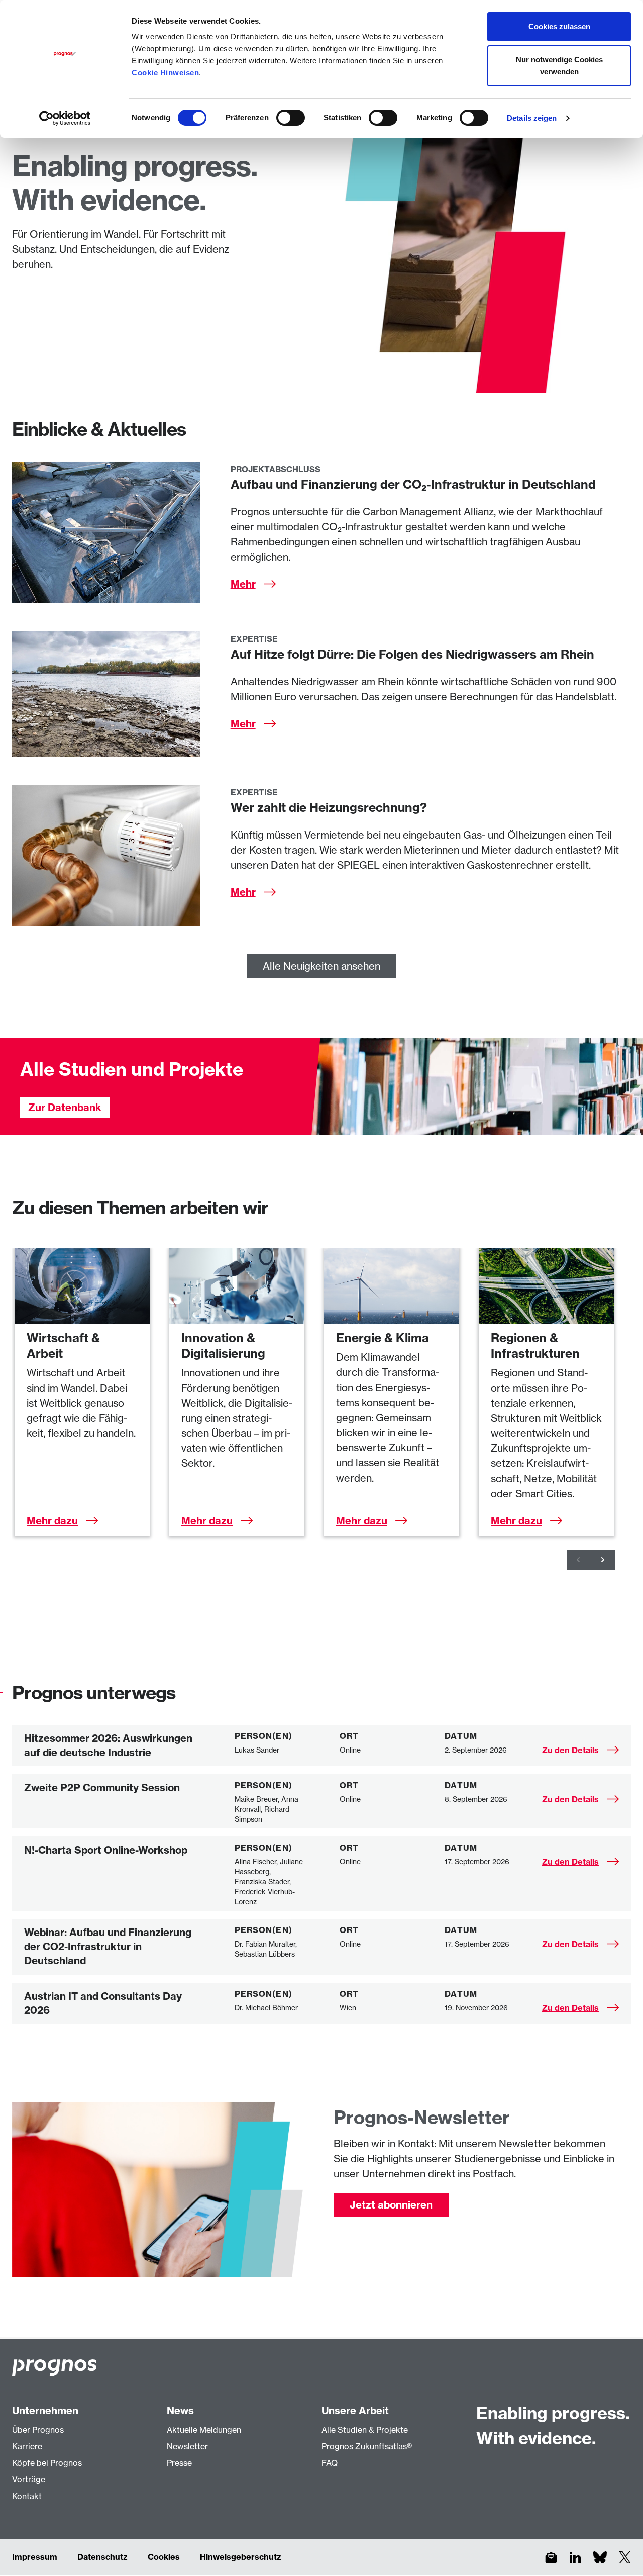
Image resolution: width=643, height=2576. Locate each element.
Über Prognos (38, 2430)
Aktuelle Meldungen (204, 2430)
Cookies (164, 2557)
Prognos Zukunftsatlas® (367, 2446)
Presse (179, 2463)
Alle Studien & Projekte (365, 2430)
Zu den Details (570, 1750)
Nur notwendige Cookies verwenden (559, 66)
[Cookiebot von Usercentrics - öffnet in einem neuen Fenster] (65, 118)
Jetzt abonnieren (391, 2205)
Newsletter (187, 2446)
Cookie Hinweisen (165, 73)
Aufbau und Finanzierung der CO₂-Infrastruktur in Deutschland (413, 484)
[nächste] (603, 1560)
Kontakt (27, 2496)
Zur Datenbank (65, 1107)
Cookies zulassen (559, 26)
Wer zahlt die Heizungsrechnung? (329, 807)
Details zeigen (532, 118)
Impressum (35, 2557)
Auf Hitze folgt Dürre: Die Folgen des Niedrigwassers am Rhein (412, 654)
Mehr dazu (52, 1521)
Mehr (243, 584)
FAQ (330, 2463)
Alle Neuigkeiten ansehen (321, 966)
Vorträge (29, 2479)
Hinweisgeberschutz (241, 2557)
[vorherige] (579, 1560)
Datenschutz (102, 2557)
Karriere (27, 2446)
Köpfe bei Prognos (47, 2463)
